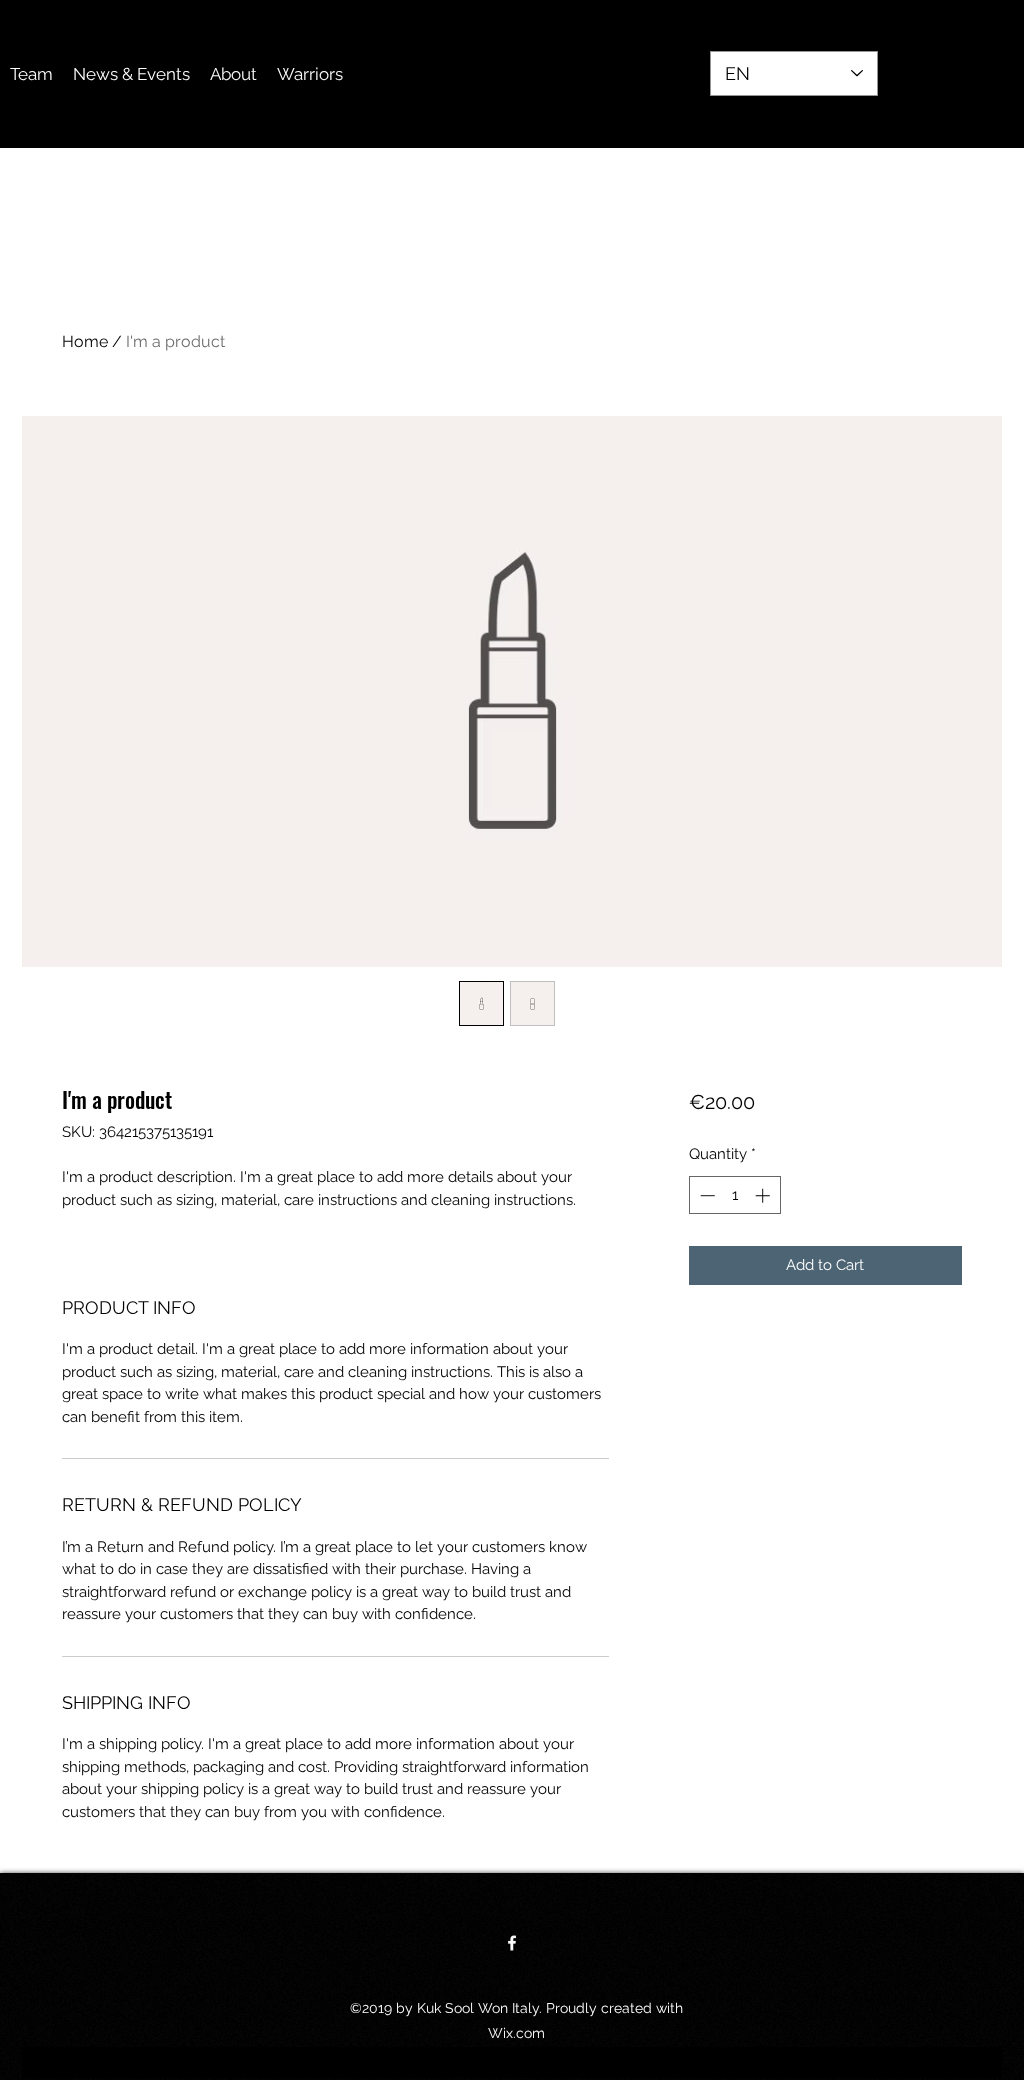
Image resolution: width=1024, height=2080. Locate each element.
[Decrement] (705, 1195)
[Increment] (764, 1195)
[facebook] (512, 1943)
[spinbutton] (734, 1195)
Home (85, 341)
